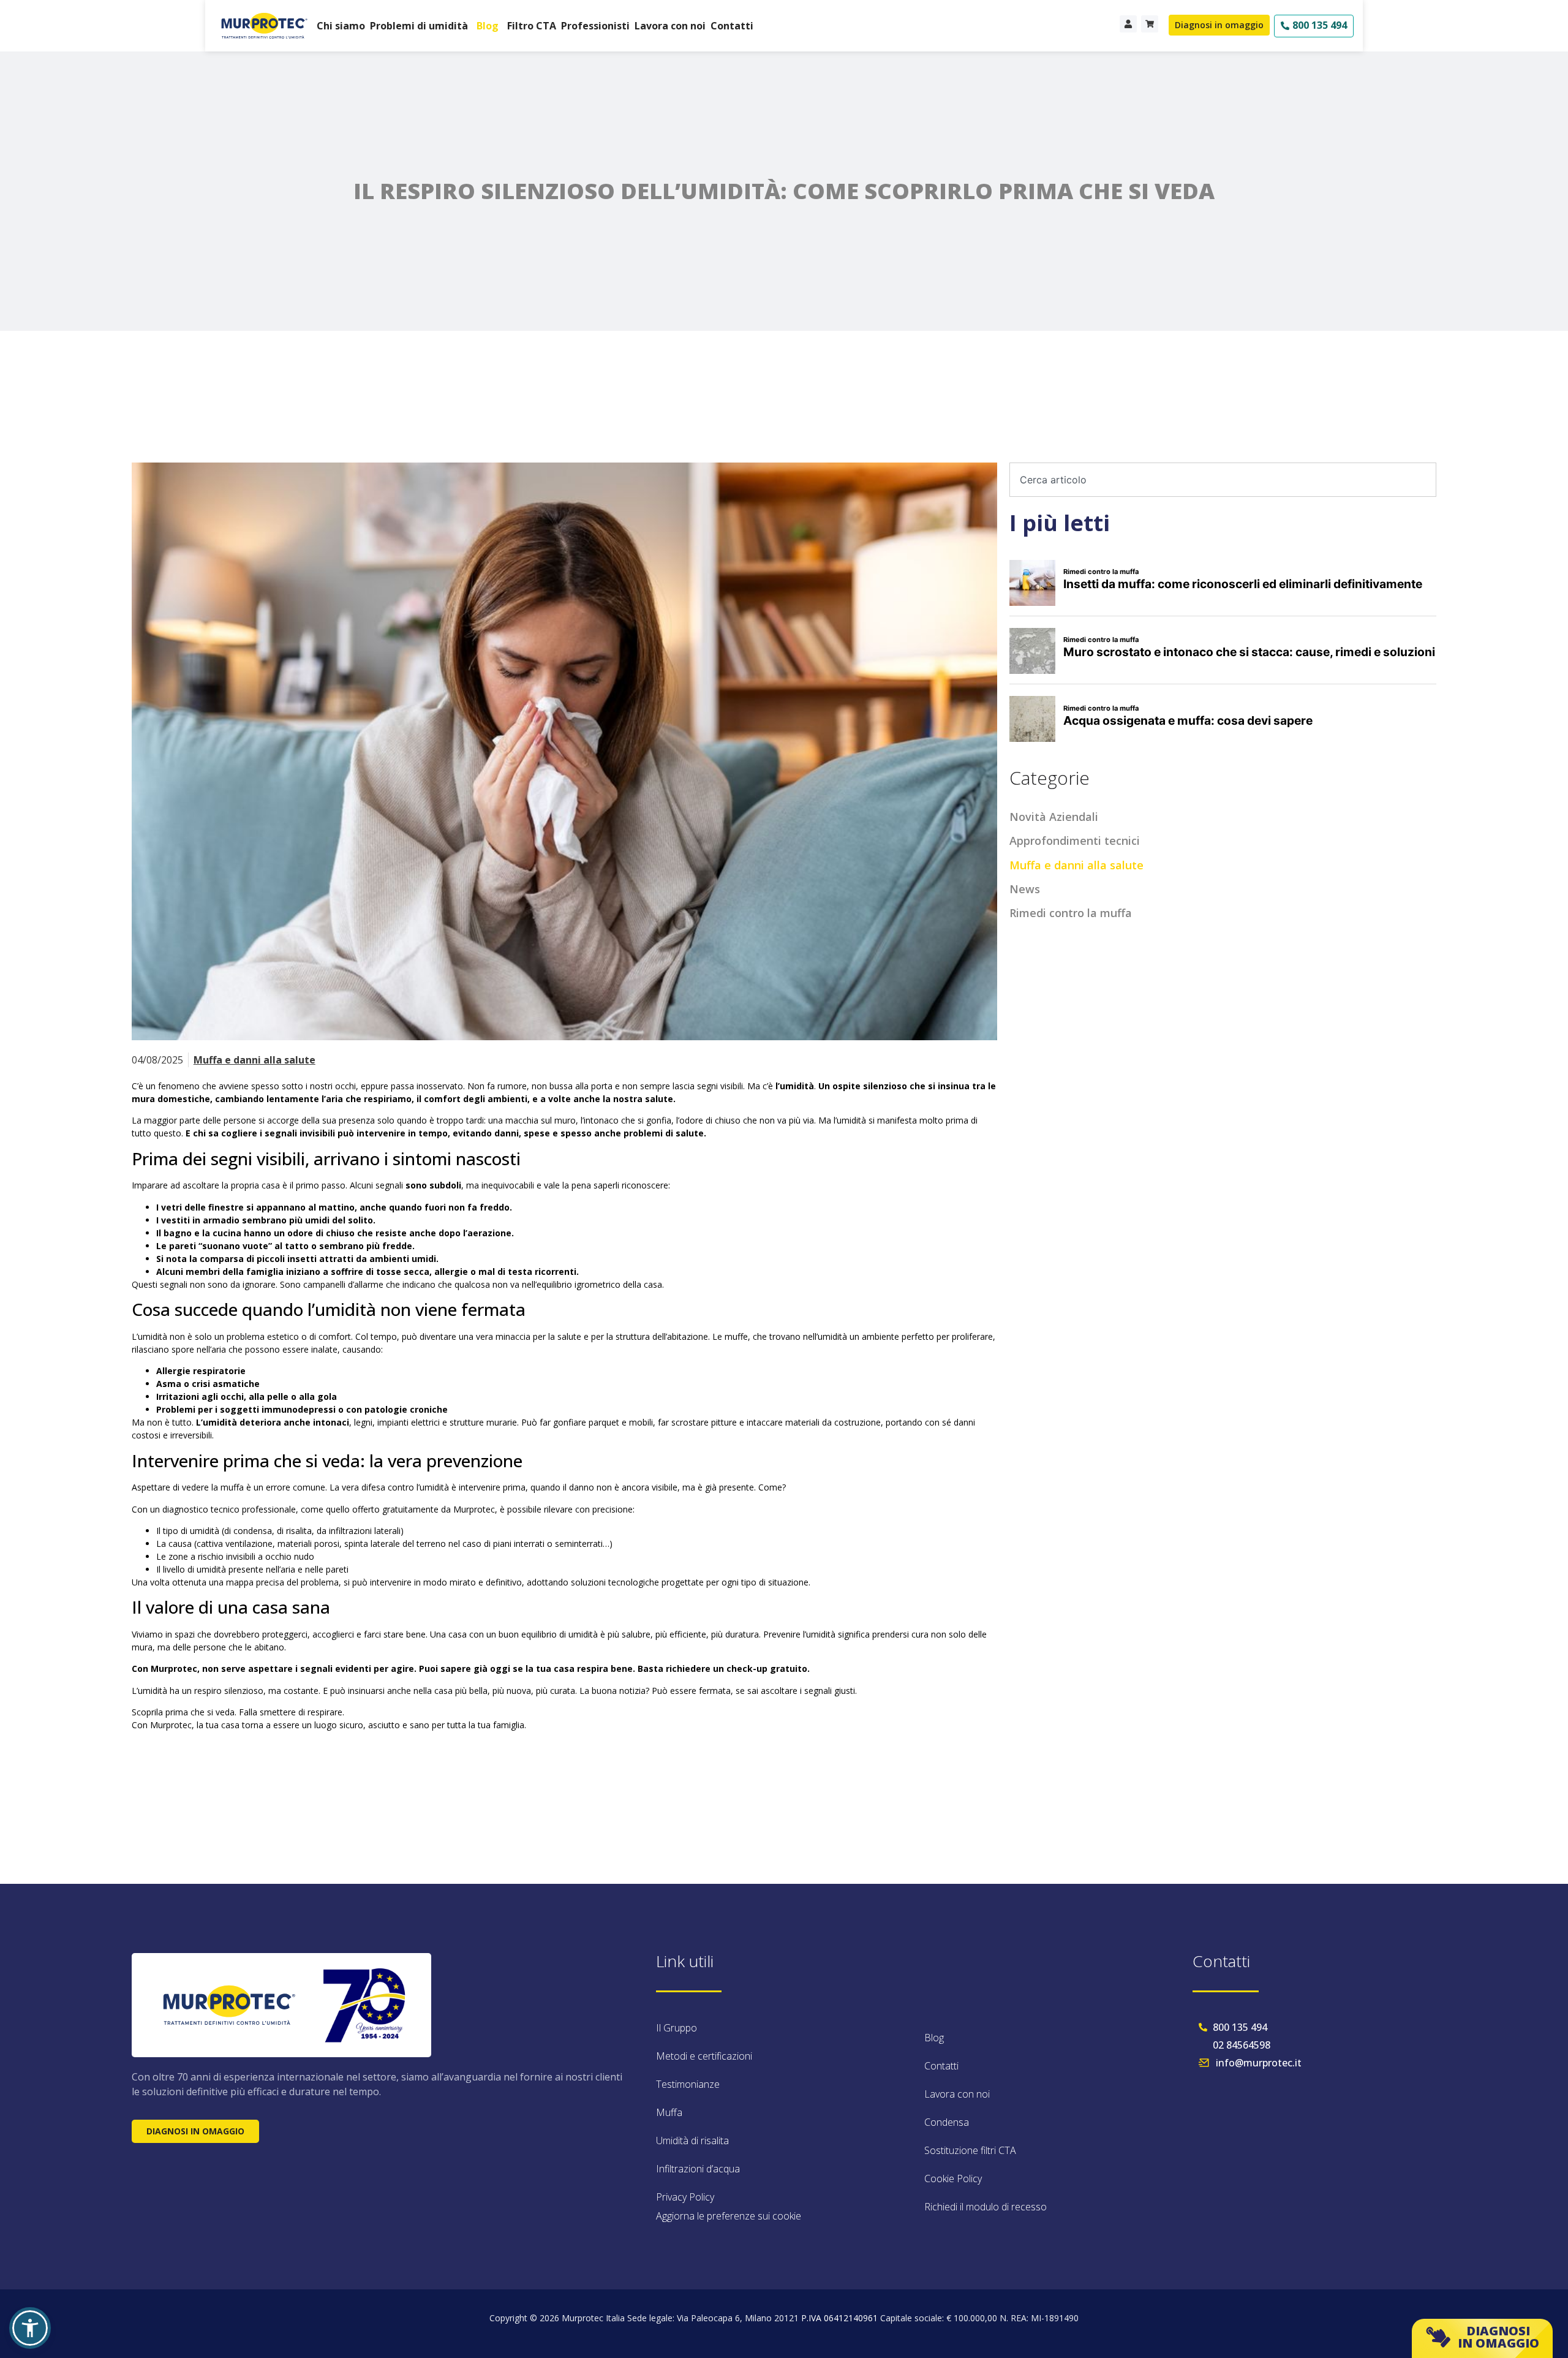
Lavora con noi (670, 26)
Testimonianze (688, 2084)
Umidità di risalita (692, 2141)
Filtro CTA (532, 26)
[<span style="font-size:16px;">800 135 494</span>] (1285, 26)
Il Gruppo (677, 2028)
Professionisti (595, 26)
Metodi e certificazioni (704, 2056)
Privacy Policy (685, 2197)
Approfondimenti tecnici (1075, 841)
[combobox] (1223, 480)
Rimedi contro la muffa (1071, 913)
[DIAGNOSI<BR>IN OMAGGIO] (1438, 2337)
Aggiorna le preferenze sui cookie (729, 2216)
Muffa (669, 2112)
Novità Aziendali (1054, 817)
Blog (488, 26)
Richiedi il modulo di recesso (986, 2207)
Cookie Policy (953, 2179)
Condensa (947, 2122)
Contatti (732, 26)
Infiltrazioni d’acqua (698, 2169)
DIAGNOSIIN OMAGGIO (1498, 2337)
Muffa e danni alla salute (254, 1060)
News (1025, 889)
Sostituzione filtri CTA (970, 2150)
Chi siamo (341, 26)
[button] (30, 2328)
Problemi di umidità (419, 26)
